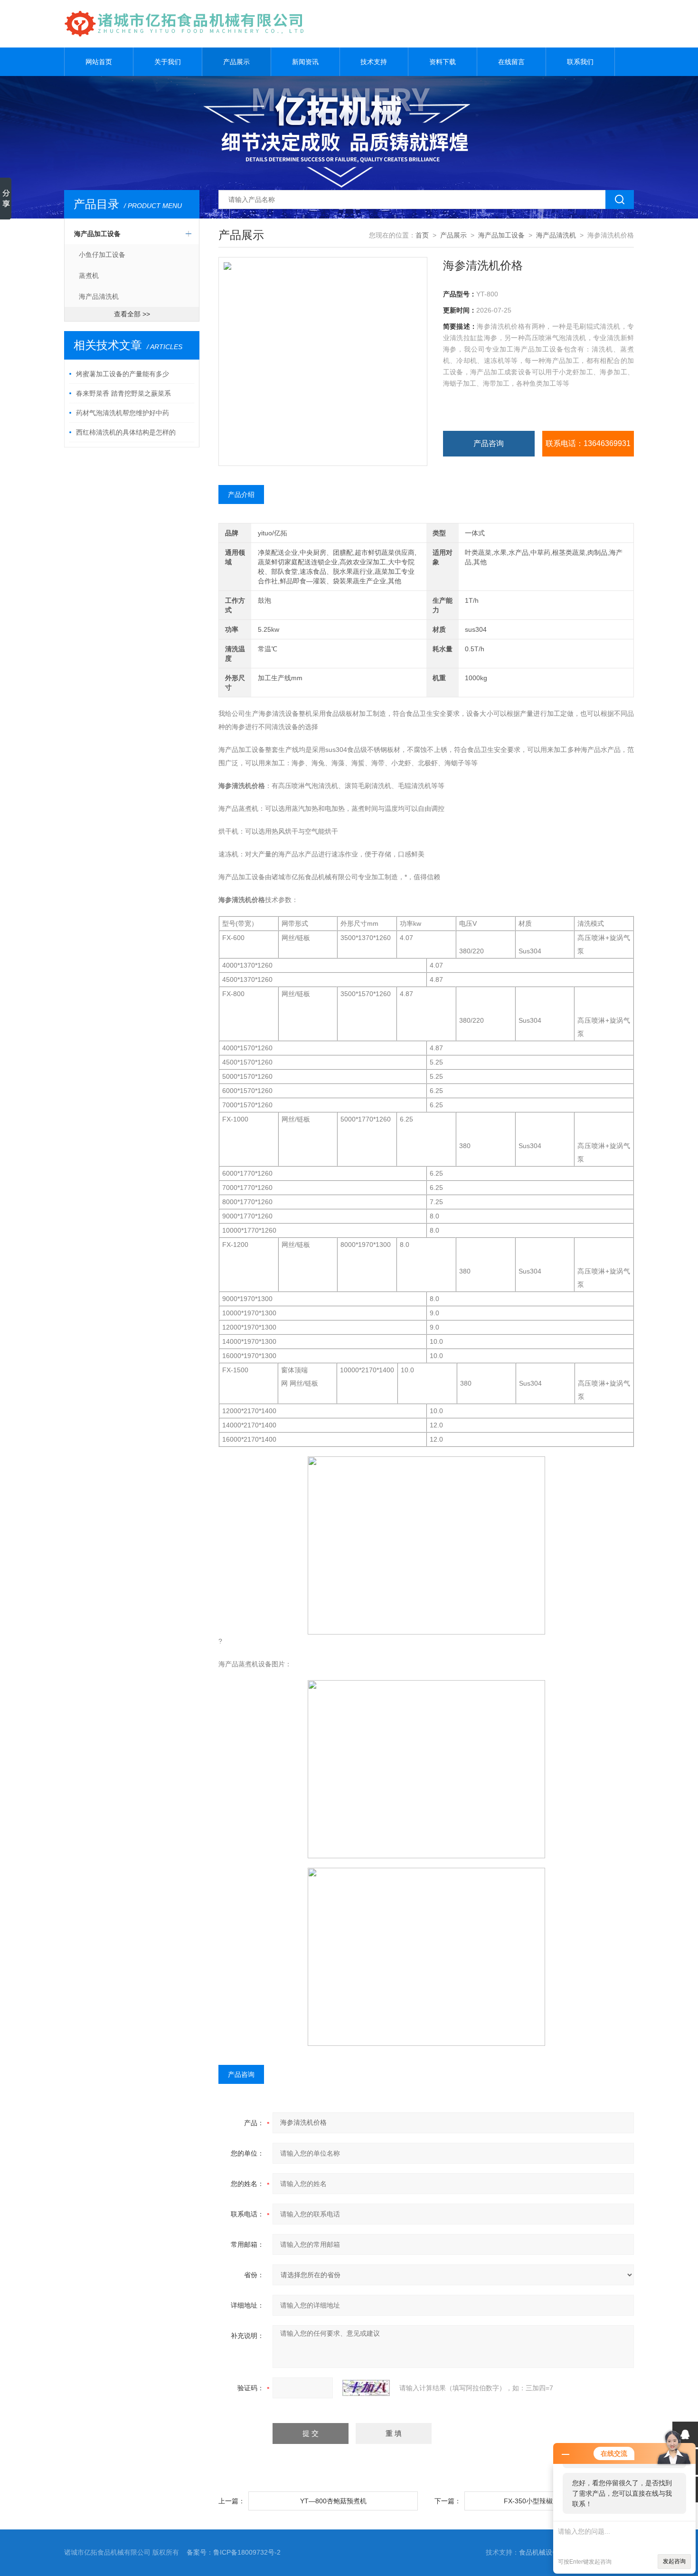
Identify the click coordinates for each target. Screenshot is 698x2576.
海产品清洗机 (99, 296)
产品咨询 (489, 443)
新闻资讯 (305, 62)
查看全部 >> (132, 314)
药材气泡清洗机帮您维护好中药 (123, 413)
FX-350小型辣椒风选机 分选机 (549, 2501)
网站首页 (99, 62)
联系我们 (580, 62)
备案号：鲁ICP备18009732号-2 (234, 2552)
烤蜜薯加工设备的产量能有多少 (123, 374)
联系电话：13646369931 (588, 443)
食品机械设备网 (542, 2552)
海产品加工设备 (97, 234)
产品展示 (236, 62)
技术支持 (374, 62)
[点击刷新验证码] (366, 2388)
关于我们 (168, 62)
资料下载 (443, 62)
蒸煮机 (89, 276)
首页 (422, 235)
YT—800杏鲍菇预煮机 (333, 2501)
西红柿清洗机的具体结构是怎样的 (126, 432)
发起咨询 (674, 2561)
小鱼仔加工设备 (102, 255)
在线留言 (511, 62)
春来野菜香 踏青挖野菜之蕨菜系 (123, 393)
